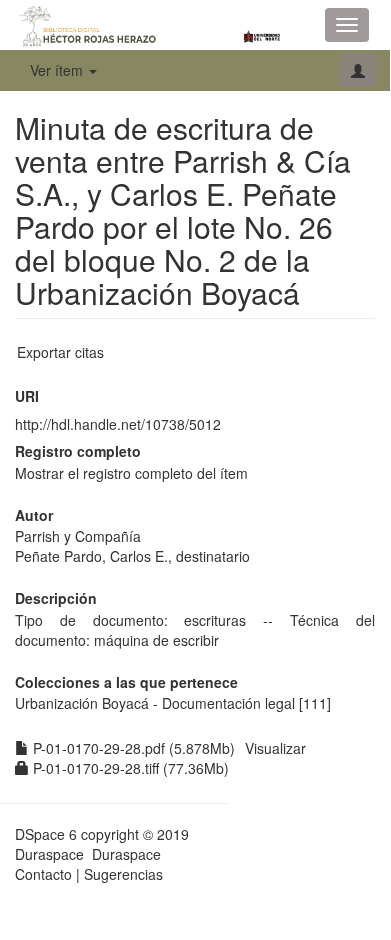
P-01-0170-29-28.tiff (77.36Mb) (129, 768)
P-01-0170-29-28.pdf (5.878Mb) (132, 748)
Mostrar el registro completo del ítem (131, 473)
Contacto (43, 874)
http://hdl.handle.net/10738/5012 (118, 424)
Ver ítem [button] (58, 70)
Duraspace (126, 854)
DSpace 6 (46, 834)
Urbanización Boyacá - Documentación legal (155, 703)
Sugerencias (123, 874)
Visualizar (275, 748)
